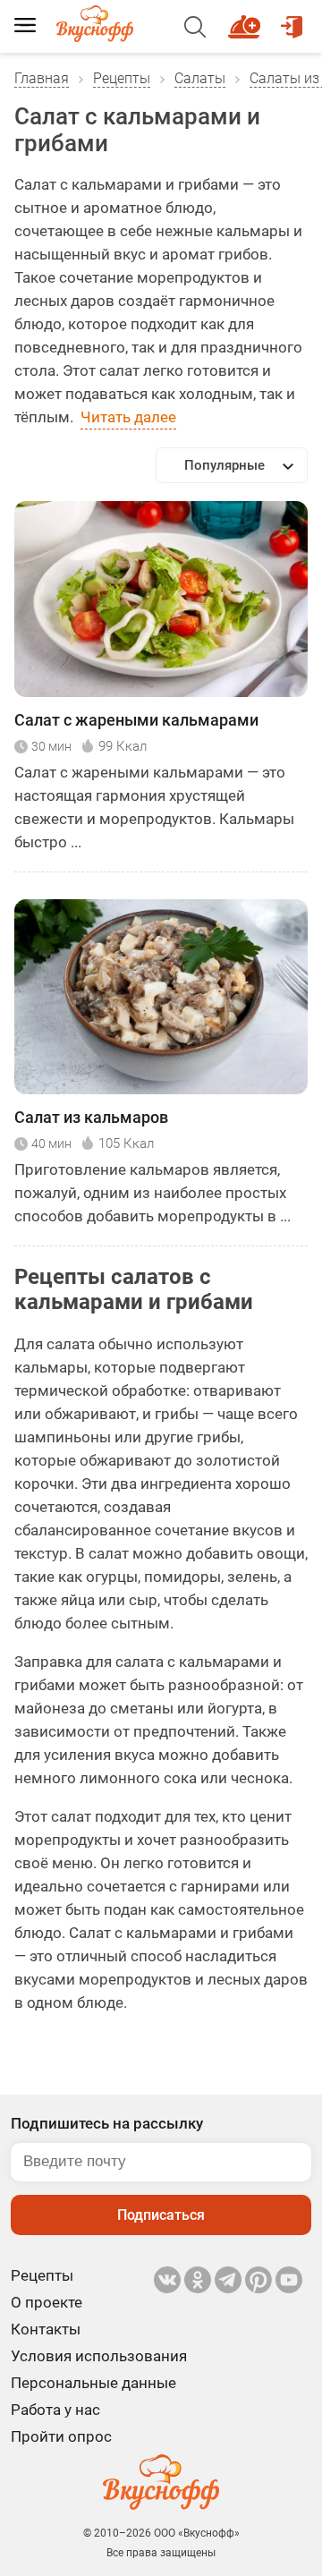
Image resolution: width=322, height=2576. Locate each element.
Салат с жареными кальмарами (136, 720)
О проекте (47, 2302)
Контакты (46, 2329)
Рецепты (122, 78)
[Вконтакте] (167, 2280)
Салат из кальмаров (91, 1117)
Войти (294, 19)
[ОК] (198, 2280)
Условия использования (99, 2356)
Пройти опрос (61, 2436)
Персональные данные (93, 2383)
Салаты (200, 78)
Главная (42, 78)
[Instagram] (258, 2280)
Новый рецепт (247, 19)
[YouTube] (289, 2280)
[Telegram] (228, 2280)
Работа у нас (55, 2410)
